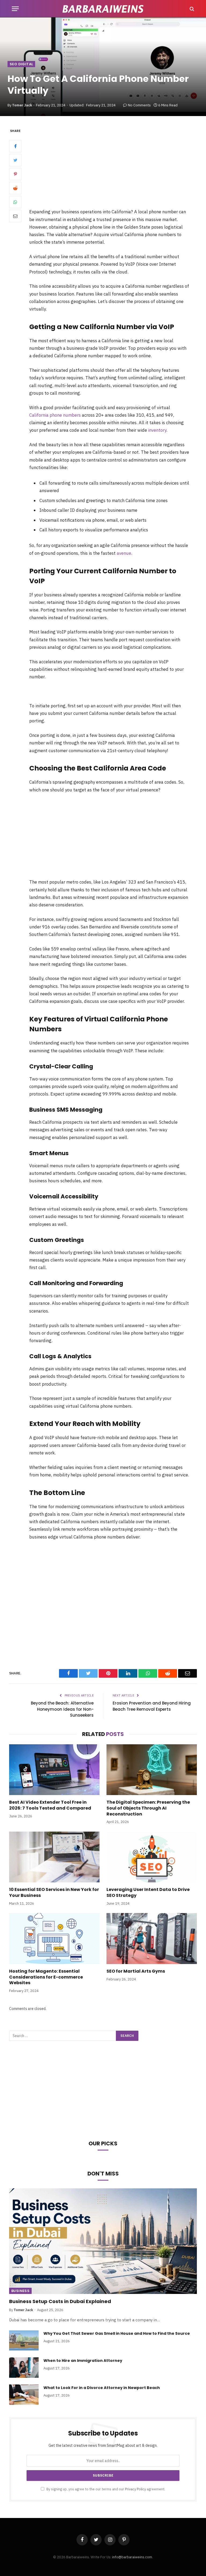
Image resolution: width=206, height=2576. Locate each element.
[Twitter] (15, 160)
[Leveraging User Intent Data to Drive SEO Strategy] (152, 1857)
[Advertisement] (116, 168)
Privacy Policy (135, 2489)
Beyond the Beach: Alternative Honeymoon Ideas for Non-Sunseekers (62, 1709)
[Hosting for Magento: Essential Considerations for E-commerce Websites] (54, 1939)
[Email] (15, 216)
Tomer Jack (22, 105)
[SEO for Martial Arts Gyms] (152, 1939)
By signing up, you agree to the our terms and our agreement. (105, 2489)
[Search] (191, 9)
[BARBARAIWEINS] (103, 9)
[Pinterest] (15, 174)
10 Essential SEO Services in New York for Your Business (54, 1893)
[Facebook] (15, 146)
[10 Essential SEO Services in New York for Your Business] (54, 1857)
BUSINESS (20, 2291)
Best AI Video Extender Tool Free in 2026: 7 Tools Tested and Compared (50, 1805)
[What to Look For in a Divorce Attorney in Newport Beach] (24, 2395)
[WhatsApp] (15, 202)
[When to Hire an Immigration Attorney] (24, 2368)
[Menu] (15, 9)
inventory (157, 430)
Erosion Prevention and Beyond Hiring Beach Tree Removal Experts (152, 1706)
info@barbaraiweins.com (132, 2557)
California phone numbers (55, 415)
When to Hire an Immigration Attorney (83, 2361)
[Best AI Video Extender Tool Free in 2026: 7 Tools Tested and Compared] (54, 1770)
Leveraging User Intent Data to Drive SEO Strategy (148, 1893)
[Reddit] (15, 188)
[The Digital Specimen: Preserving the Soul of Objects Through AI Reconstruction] (152, 1770)
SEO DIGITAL (21, 64)
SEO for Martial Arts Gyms (136, 1971)
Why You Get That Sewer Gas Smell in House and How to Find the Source (117, 2333)
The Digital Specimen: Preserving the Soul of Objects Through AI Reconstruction (148, 1808)
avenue (124, 553)
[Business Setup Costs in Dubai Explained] (103, 2241)
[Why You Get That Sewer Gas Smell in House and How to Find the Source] (24, 2340)
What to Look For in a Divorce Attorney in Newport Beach (102, 2388)
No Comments (139, 105)
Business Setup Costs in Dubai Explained (60, 2301)
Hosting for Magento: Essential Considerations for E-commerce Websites (46, 1977)
